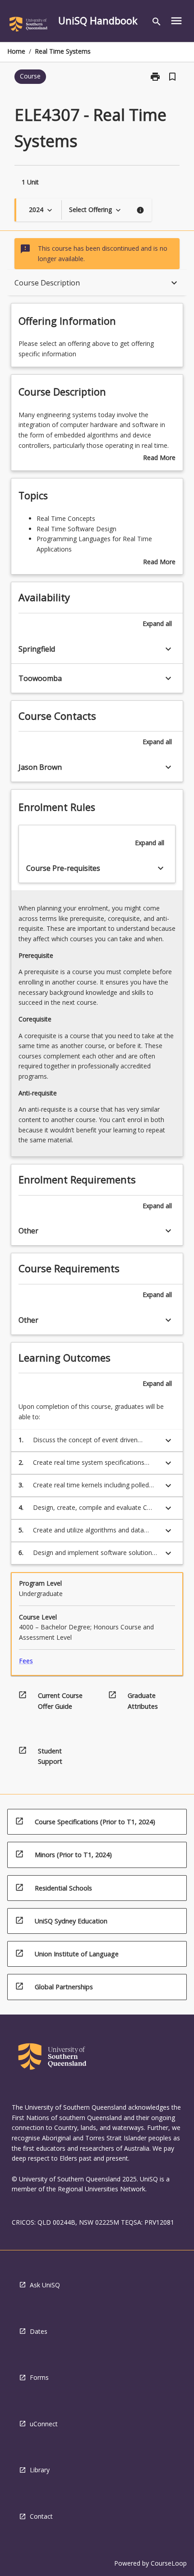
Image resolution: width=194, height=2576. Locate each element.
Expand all (157, 623)
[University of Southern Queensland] (28, 26)
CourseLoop (169, 2563)
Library (40, 2470)
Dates (39, 2331)
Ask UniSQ (45, 2285)
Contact (41, 2516)
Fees (26, 1661)
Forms (39, 2377)
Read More (159, 458)
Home (16, 51)
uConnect (44, 2424)
